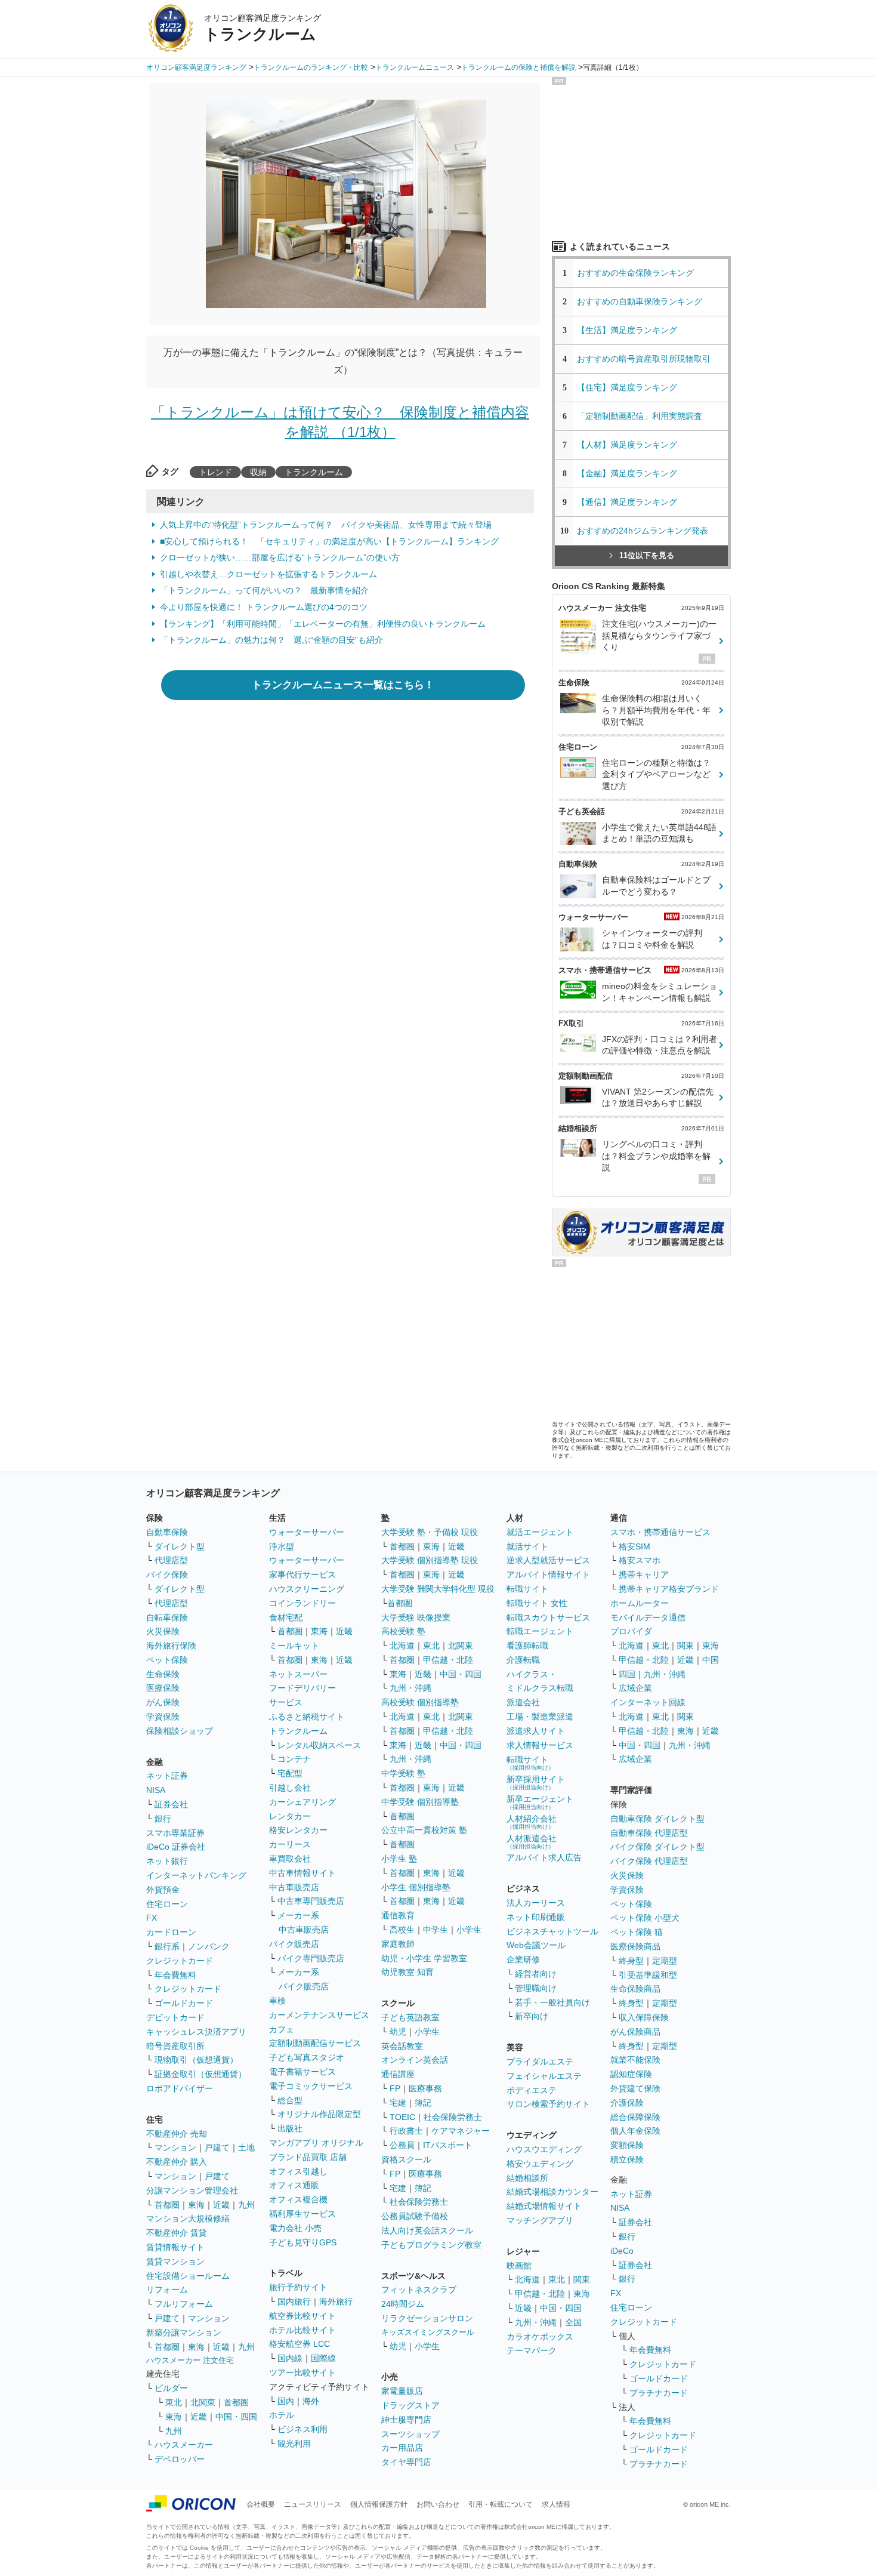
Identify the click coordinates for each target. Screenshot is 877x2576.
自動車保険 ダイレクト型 (657, 1819)
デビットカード (175, 2017)
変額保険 (627, 2145)
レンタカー (290, 1816)
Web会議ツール (536, 1945)
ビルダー (171, 2388)
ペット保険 (167, 1660)
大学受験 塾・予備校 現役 (430, 1532)
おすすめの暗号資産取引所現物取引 (644, 359)
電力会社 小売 (295, 2228)
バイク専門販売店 (311, 1958)
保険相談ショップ (180, 1731)
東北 (174, 2402)
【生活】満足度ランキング (631, 330)
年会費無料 (175, 1975)
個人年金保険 (635, 2131)
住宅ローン (167, 1904)
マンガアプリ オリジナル (316, 2143)
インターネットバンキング (196, 1875)
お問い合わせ (438, 2504)
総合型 (290, 2100)
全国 (573, 2322)
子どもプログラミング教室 (431, 2245)
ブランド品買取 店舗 (308, 2157)
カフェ (282, 2029)
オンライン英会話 (415, 2060)
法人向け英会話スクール (427, 2230)
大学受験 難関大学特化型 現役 (438, 1589)
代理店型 (171, 1560)
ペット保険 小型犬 (645, 1918)
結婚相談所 (527, 2178)
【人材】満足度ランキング (627, 445)
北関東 (203, 2402)
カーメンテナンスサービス (319, 2015)
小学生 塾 (399, 1859)
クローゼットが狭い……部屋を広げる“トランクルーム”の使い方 (280, 557)
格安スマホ (640, 1560)
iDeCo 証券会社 (176, 1847)
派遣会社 (523, 1702)
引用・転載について (501, 2504)
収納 (258, 472)
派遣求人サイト (536, 1731)
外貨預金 (163, 1890)
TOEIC (402, 2117)
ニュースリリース (313, 2504)
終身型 (631, 1961)
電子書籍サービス (302, 2072)
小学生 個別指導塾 (416, 1887)
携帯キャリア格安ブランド (669, 1589)
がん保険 (163, 1702)
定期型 (665, 1961)
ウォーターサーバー (307, 1532)
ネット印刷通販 (536, 1917)
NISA (156, 1790)
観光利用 (294, 2443)
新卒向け (532, 2016)
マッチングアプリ (540, 2220)
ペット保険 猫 (637, 1932)
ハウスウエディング (544, 2149)
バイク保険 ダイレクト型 (657, 1847)
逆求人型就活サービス (548, 1560)
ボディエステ (532, 2090)
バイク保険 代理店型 (649, 1861)
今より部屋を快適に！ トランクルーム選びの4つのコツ (264, 607)
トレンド (215, 472)
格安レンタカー (298, 1830)
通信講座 (398, 2074)
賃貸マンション (175, 2261)
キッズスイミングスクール (428, 2332)
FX (152, 1918)
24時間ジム (403, 2304)
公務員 (402, 2145)
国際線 (323, 2358)
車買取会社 (290, 1859)
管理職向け (536, 1988)
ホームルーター (640, 1603)
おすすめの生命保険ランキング (635, 273)
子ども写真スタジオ (307, 2057)
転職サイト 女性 (537, 1603)
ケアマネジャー (461, 2131)
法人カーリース (536, 1903)
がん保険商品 (635, 2032)
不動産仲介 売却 (177, 2134)
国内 (286, 2401)
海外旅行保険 (171, 1646)
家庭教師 (398, 1944)
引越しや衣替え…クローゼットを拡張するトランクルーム (268, 574)
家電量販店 (402, 2391)
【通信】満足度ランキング (631, 502)
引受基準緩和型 (648, 1975)
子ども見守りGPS (303, 2242)
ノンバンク (209, 1946)
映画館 (519, 2266)
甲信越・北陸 (448, 1660)
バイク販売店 (294, 1944)
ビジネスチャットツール (552, 1931)
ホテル (282, 2415)
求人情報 (556, 2504)
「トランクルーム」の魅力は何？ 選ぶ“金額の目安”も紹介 (271, 640)
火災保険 (163, 1631)
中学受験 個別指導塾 (420, 1802)
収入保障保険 (644, 2017)
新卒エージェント (540, 1802)
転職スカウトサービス (548, 1617)
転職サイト (527, 1589)
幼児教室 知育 (407, 1972)
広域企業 (635, 1688)
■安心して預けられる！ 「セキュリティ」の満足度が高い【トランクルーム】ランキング (329, 541)
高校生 (402, 1930)
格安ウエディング (540, 2164)
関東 (582, 2279)
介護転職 (523, 1660)
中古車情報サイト (302, 1873)
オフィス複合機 (298, 2199)
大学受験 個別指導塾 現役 (430, 1560)
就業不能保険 (635, 2060)
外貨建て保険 (635, 2088)
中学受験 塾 (403, 1773)
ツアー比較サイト (302, 2372)
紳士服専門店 (406, 2420)
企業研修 (523, 1959)
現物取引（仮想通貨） (196, 2060)
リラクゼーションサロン (427, 2318)
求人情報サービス (540, 1745)
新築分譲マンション (184, 2332)
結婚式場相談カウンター (552, 2192)
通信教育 (398, 1915)
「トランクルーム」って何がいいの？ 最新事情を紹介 (264, 590)
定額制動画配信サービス (315, 2043)
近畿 (221, 2205)
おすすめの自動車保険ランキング (640, 301)
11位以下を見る (647, 555)
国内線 (290, 2358)
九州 (246, 2205)
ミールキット (294, 1646)
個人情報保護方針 (379, 2504)
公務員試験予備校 (415, 2216)
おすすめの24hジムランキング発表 (643, 531)
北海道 (402, 1646)
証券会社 (171, 1804)
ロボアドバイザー (180, 2088)
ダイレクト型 (180, 1546)
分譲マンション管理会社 (192, 2190)
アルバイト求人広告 (544, 1857)
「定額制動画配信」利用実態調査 (640, 416)
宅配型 (290, 1773)
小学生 (469, 1930)
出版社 (290, 2128)
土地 (246, 2147)
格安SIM (634, 1546)
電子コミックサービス (311, 2086)
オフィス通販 (294, 2185)
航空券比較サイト (302, 2316)
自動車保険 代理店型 (649, 1833)
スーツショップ (410, 2434)
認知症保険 (631, 2074)
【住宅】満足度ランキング (635, 387)
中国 (711, 1660)
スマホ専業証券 (175, 1833)
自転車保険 (167, 1617)
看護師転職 (527, 1646)
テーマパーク (532, 2350)
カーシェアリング (302, 1802)
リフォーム (167, 2290)
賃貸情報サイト (175, 2247)
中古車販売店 (294, 1887)
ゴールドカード (184, 2003)
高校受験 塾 (403, 1631)
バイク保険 (167, 1574)
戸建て (217, 2147)
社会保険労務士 (453, 2117)
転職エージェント (540, 1631)
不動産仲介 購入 (177, 2162)
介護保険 (627, 2103)
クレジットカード (180, 1961)
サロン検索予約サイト (548, 2104)
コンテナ (294, 1759)
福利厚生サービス (302, 2214)
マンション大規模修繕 (188, 2218)
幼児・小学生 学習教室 (424, 1958)
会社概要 (261, 2504)
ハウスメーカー (184, 2445)
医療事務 (425, 2088)
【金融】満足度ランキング (631, 473)
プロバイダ (631, 1631)
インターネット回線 (648, 1702)
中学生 (436, 1930)
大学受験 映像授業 (416, 1617)
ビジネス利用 (302, 2429)
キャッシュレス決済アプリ (196, 2032)
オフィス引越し (298, 2171)
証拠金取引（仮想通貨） (200, 2074)
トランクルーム (314, 472)
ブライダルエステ (540, 2062)
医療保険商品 (635, 1946)
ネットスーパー (298, 1674)
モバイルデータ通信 (648, 1617)
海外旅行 (336, 2301)
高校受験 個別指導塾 (420, 1702)
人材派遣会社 (532, 1842)
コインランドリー (302, 1603)
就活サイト (527, 1546)
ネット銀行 (167, 1861)
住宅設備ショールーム (188, 2276)
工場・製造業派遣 (540, 1717)
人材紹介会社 (532, 1822)
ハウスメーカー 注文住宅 (190, 2360)
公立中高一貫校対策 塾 (424, 1830)
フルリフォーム (184, 2304)
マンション (175, 2147)
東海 (196, 2205)
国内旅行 (294, 2301)
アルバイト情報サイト (548, 1574)
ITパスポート (448, 2145)
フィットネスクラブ (419, 2290)
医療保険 (163, 1688)
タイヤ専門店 (406, 2462)
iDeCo (622, 2251)
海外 (311, 2401)
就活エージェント (540, 1532)
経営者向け (536, 1974)
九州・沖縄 (410, 1688)
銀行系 (167, 1946)
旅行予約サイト (298, 2287)
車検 (277, 2001)
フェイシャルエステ (544, 2076)
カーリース (290, 1844)
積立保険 (627, 2159)
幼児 (398, 2032)
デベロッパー (180, 2459)
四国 (627, 1674)
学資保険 (163, 1717)
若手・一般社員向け (552, 2002)
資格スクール (406, 2159)
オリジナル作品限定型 (319, 2114)
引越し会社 (290, 1788)
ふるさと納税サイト (307, 1717)
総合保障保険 (635, 2117)
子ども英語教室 (410, 2017)
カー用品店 (402, 2448)
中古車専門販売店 (311, 1901)
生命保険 (163, 1674)
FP (395, 2088)
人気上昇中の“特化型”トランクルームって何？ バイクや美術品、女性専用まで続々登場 (326, 525)
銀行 (163, 1819)
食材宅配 (286, 1617)
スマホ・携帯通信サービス (660, 1532)
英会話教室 (402, 2046)
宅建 (398, 2103)
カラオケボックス (540, 2337)
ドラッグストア (410, 2405)
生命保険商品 (635, 1989)
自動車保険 (167, 1532)
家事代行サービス (302, 1574)
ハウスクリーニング (307, 1589)
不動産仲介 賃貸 (177, 2233)
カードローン (171, 1932)
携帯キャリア (644, 1574)
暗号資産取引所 (175, 2046)
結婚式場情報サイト (544, 2206)
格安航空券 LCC (299, 2344)
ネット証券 (167, 1776)
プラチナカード (659, 2393)
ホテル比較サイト (302, 2330)
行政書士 (406, 2131)
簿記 (423, 2103)
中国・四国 (236, 2417)
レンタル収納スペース (319, 1745)
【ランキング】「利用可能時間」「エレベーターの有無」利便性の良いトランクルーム (323, 624)
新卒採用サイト (536, 1782)
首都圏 (167, 2205)
